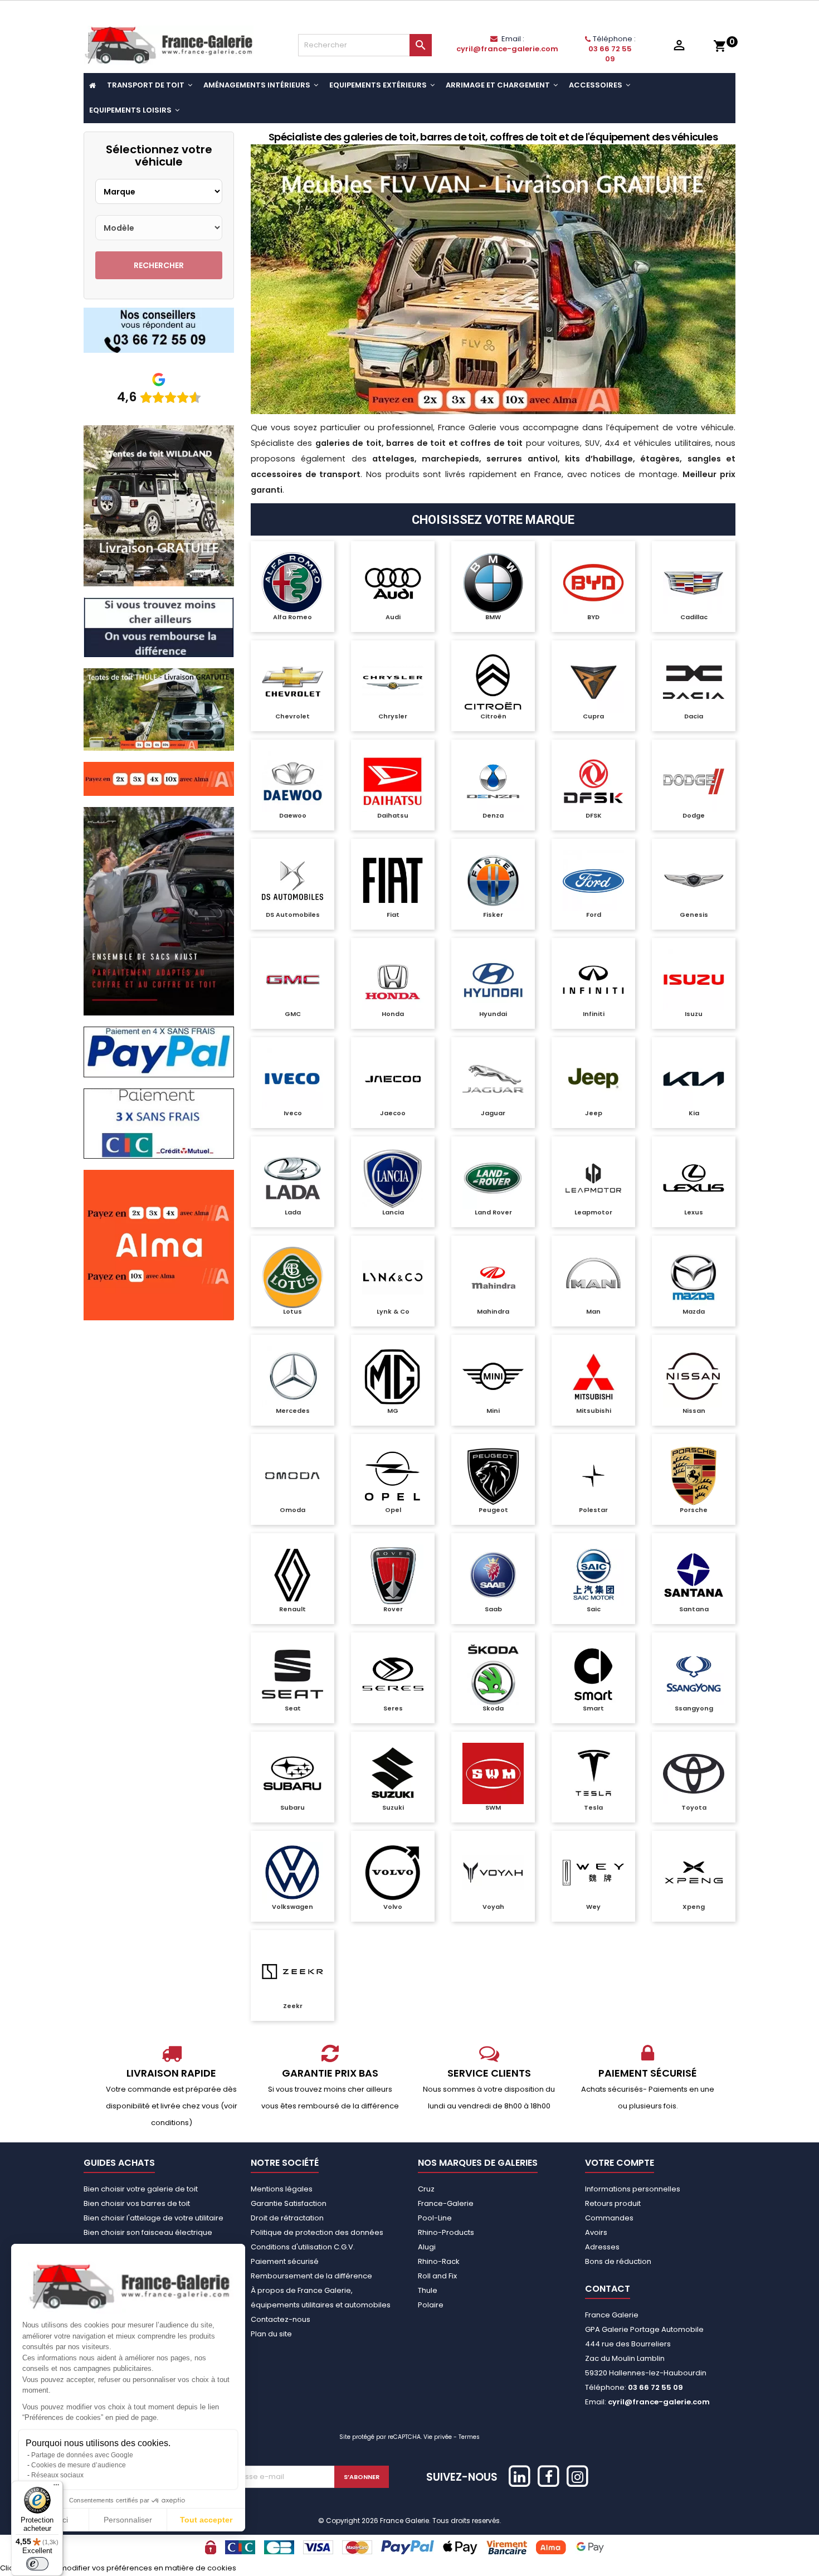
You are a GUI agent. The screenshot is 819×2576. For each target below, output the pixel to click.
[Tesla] (593, 1773)
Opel (393, 1510)
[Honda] (393, 980)
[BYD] (593, 583)
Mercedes (293, 1411)
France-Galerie (446, 2203)
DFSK (594, 815)
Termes (469, 2437)
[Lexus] (694, 1178)
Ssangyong (694, 1708)
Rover (393, 1609)
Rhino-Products (446, 2232)
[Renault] (292, 1575)
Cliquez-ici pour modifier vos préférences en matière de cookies (118, 2568)
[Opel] (393, 1476)
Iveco (293, 1113)
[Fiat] (393, 881)
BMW (493, 617)
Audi (393, 617)
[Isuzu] (694, 980)
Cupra (593, 716)
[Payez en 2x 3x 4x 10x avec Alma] (159, 778)
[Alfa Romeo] (292, 583)
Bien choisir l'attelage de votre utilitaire (153, 2218)
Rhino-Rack (439, 2261)
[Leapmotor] (593, 1178)
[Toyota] (694, 1773)
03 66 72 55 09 (610, 54)
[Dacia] (694, 682)
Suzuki (393, 1807)
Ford (594, 915)
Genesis (694, 915)
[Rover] (393, 1575)
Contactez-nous (281, 2319)
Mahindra (493, 1311)
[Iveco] (292, 1079)
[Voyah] (493, 1873)
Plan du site (271, 2334)
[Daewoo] (292, 781)
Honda (393, 1014)
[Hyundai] (493, 980)
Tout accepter (206, 2520)
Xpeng (694, 1907)
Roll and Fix (437, 2276)
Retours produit (613, 2203)
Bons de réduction (618, 2261)
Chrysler (393, 716)
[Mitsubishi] (593, 1377)
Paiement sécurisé (285, 2261)
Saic (594, 1609)
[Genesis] (694, 881)
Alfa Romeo (292, 617)
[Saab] (493, 1575)
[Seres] (393, 1674)
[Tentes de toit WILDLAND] (159, 505)
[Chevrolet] (292, 682)
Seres (393, 1708)
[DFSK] (593, 781)
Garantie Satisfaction (289, 2203)
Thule (428, 2290)
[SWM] (493, 1773)
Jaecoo (393, 1113)
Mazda (694, 1311)
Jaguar (493, 1113)
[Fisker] (493, 881)
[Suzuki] (393, 1773)
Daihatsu (393, 815)
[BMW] (493, 583)
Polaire (431, 2305)
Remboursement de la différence (311, 2276)
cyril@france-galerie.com (507, 49)
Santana (694, 1609)
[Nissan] (694, 1377)
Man (593, 1311)
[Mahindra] (493, 1277)
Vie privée (438, 2437)
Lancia (393, 1212)
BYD (593, 617)
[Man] (593, 1277)
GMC (293, 1014)
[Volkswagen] (292, 1873)
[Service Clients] (159, 330)
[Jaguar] (493, 1079)
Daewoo (293, 815)
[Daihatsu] (393, 781)
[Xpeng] (694, 1873)
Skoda (493, 1708)
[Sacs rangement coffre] (159, 911)
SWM (493, 1807)
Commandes (609, 2218)
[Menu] (56, 2487)
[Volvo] (393, 1873)
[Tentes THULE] (159, 709)
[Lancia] (393, 1178)
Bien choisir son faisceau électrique (148, 2232)
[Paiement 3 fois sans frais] (159, 1123)
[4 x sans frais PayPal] (159, 1051)
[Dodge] (694, 781)
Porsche (694, 1510)
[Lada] (292, 1178)
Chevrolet (292, 716)
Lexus (694, 1212)
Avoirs (596, 2232)
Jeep (594, 1113)
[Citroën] (493, 682)
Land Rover (493, 1212)
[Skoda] (493, 1674)
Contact (608, 2289)
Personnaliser (128, 2520)
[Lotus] (292, 1277)
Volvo (393, 1907)
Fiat (393, 915)
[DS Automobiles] (292, 881)
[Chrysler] (393, 682)
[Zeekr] (292, 1972)
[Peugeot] (493, 1476)
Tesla (593, 1807)
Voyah (493, 1907)
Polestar (593, 1510)
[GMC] (292, 980)
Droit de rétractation (287, 2218)
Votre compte (620, 2163)
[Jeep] (593, 1079)
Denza (493, 815)
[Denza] (493, 781)
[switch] (37, 2564)
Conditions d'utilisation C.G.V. (303, 2247)
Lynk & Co (393, 1311)
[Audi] (393, 583)
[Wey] (593, 1873)
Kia (694, 1113)
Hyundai (493, 1014)
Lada (293, 1212)
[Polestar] (593, 1476)
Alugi (427, 2247)
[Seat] (292, 1674)
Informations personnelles (633, 2189)
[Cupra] (593, 682)
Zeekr (293, 2006)
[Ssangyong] (694, 1674)
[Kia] (694, 1079)
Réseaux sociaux (57, 2475)
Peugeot (493, 1510)
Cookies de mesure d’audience (79, 2465)
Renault (292, 1609)
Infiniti (594, 1014)
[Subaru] (292, 1773)
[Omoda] (292, 1476)
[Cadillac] (694, 583)
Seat (293, 1708)
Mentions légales (282, 2189)
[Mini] (493, 1377)
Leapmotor (593, 1212)
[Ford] (593, 881)
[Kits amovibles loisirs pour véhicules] (493, 279)
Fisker (493, 915)
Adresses (602, 2247)
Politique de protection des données (317, 2232)
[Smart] (593, 1674)
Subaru (292, 1807)
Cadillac (694, 617)
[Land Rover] (493, 1178)
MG (393, 1411)
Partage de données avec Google (82, 2455)
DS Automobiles (293, 915)
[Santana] (694, 1575)
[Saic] (593, 1575)
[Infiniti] (593, 980)
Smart (593, 1708)
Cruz (426, 2189)
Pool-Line (435, 2218)
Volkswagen (292, 1907)
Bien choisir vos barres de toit (137, 2203)
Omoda (292, 1510)
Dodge (694, 815)
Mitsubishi (594, 1411)
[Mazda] (694, 1277)
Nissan (694, 1411)
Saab (493, 1609)
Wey (593, 1907)
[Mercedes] (292, 1377)
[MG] (393, 1377)
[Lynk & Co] (393, 1277)
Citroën (493, 716)
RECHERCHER (159, 265)
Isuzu (694, 1014)
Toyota (694, 1807)
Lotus (292, 1311)
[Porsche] (694, 1476)
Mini (493, 1411)
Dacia (694, 716)
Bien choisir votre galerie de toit (141, 2189)
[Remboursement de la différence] (159, 627)
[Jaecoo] (393, 1079)
